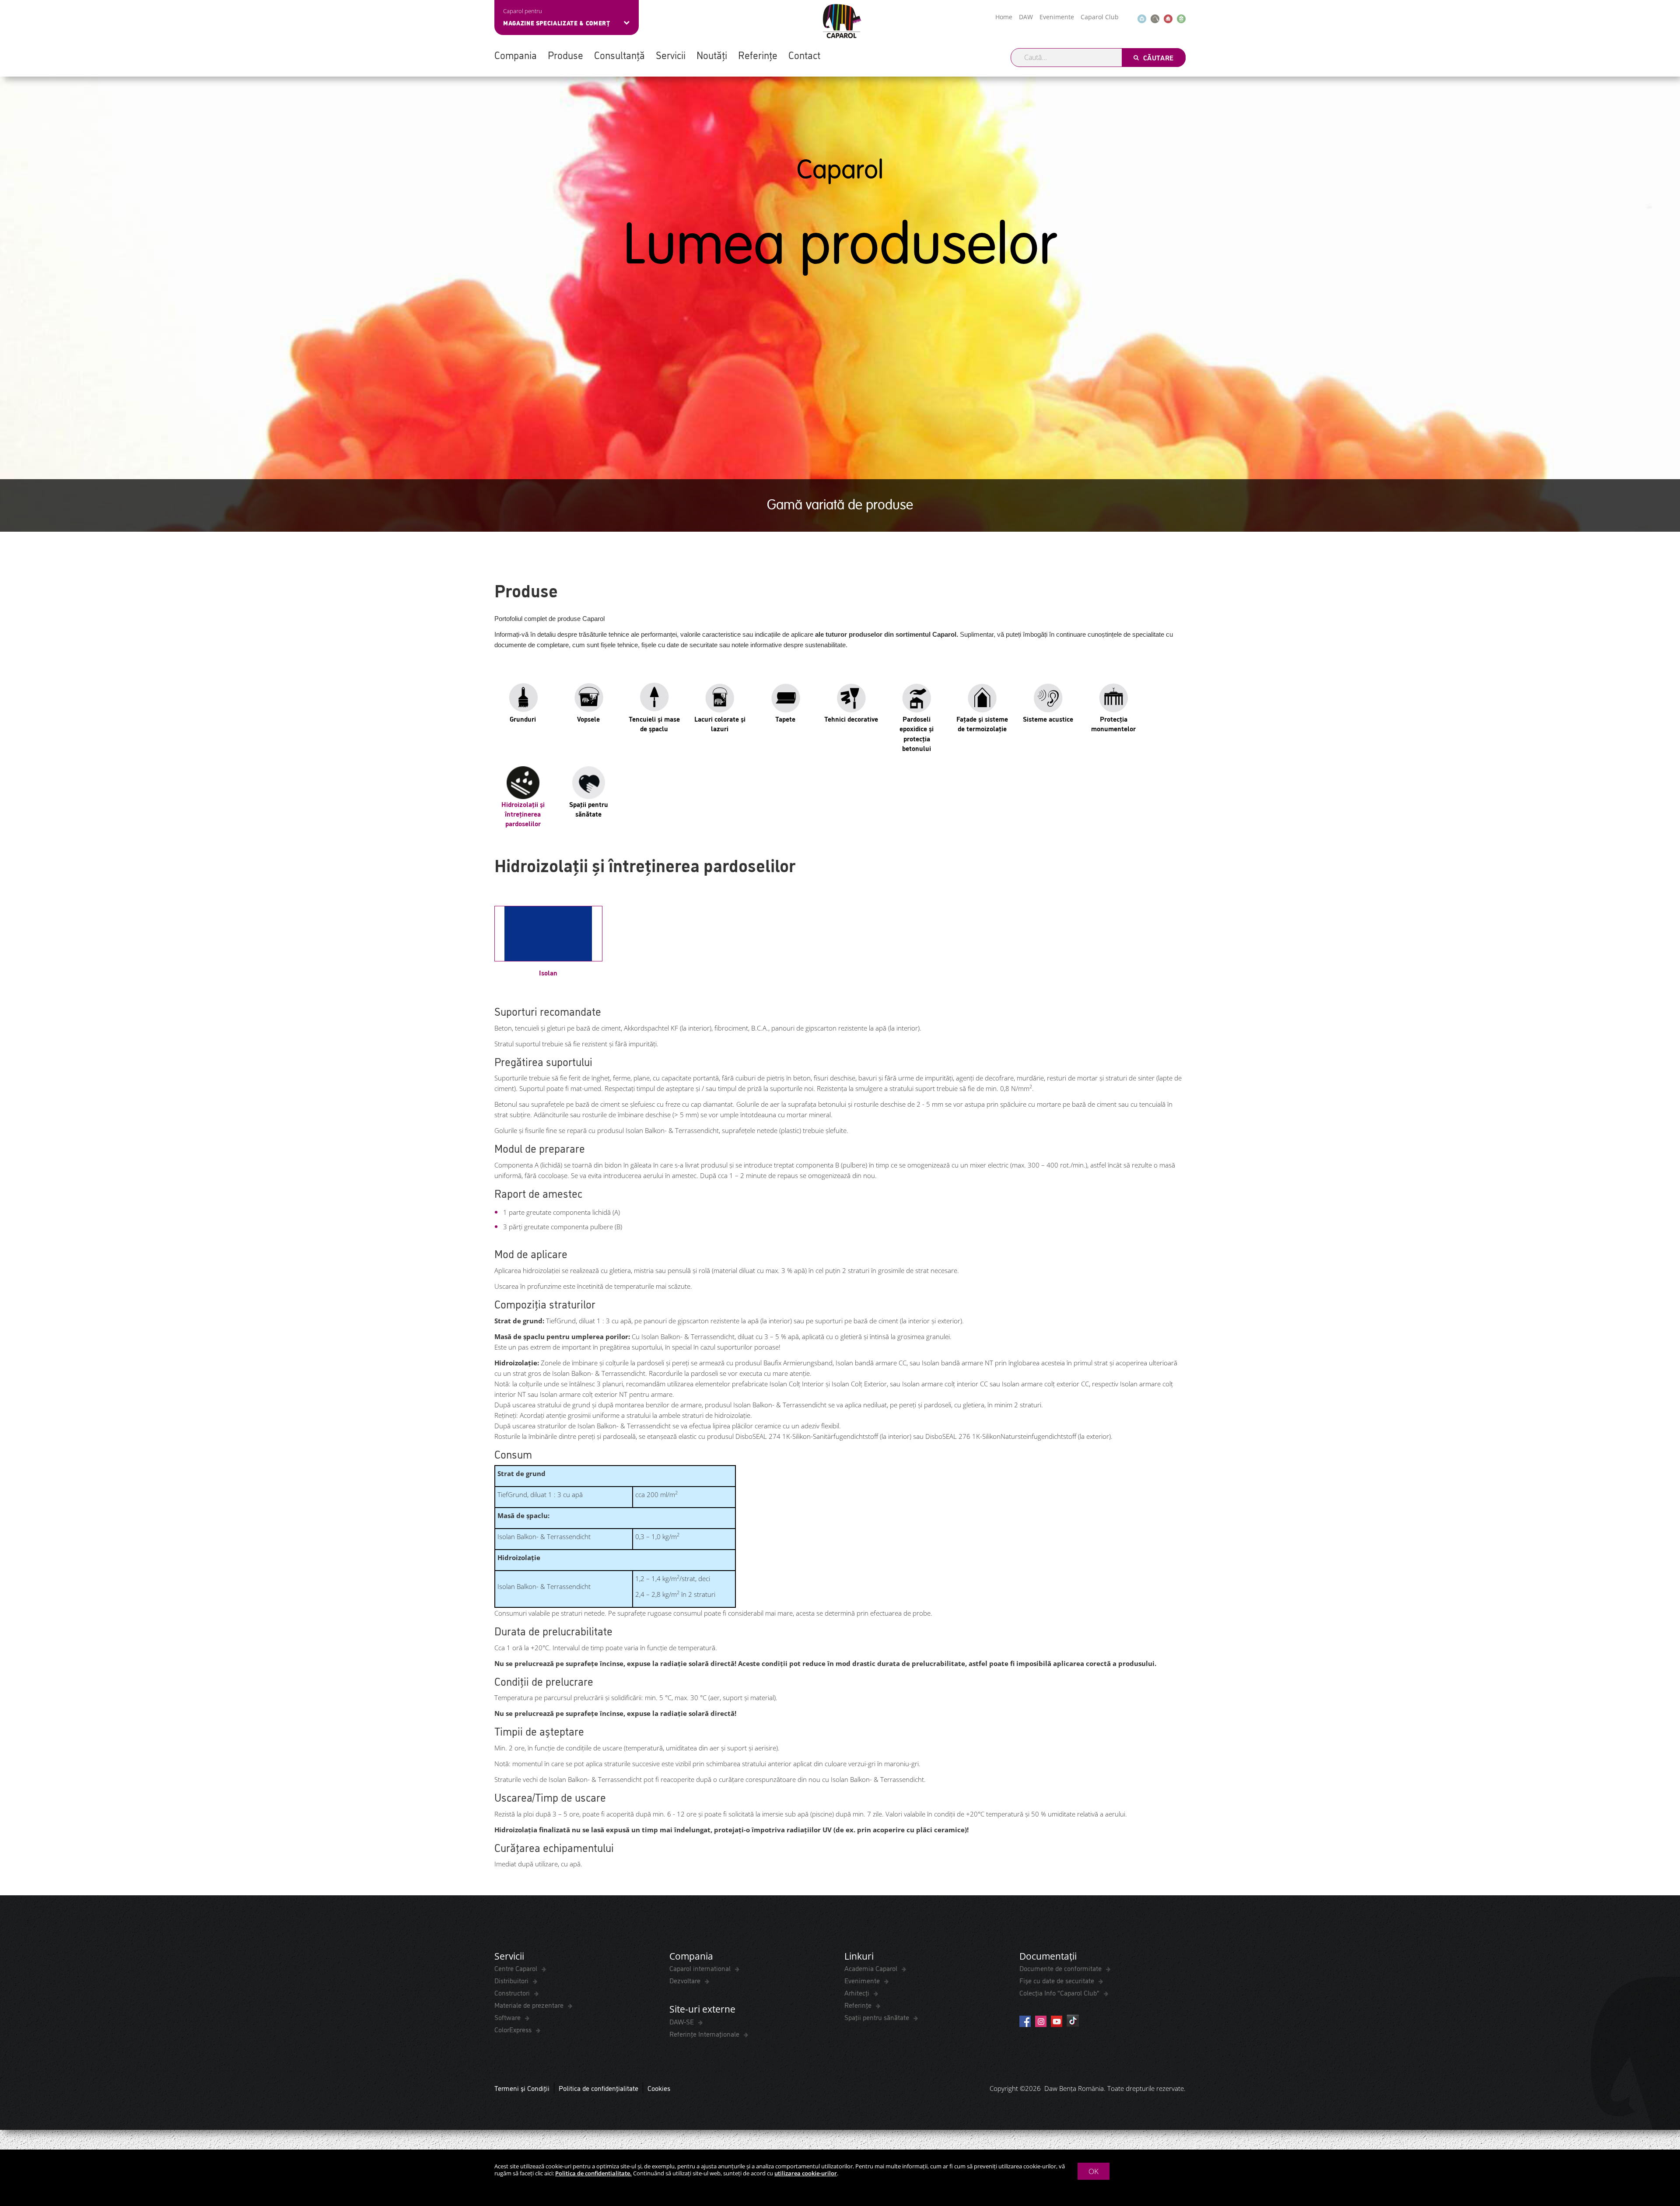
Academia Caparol (872, 1968)
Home (1004, 17)
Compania (516, 55)
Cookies (659, 2088)
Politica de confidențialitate (598, 2088)
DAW (1026, 17)
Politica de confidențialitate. (593, 2173)
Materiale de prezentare (530, 2005)
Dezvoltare (686, 1980)
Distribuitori (512, 1980)
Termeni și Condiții (522, 2088)
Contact (804, 55)
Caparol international (701, 1968)
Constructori (513, 1992)
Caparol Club (1100, 17)
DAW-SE (682, 2021)
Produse (565, 55)
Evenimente (1057, 17)
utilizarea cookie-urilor (806, 2173)
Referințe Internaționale (705, 2034)
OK (1094, 2171)
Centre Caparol (517, 1968)
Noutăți (712, 55)
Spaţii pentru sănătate (878, 2017)
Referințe (758, 55)
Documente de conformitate (1061, 1968)
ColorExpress (514, 2029)
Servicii (671, 55)
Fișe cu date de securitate (1058, 1980)
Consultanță (619, 55)
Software (508, 2017)
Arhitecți (858, 1992)
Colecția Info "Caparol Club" (1060, 1992)
